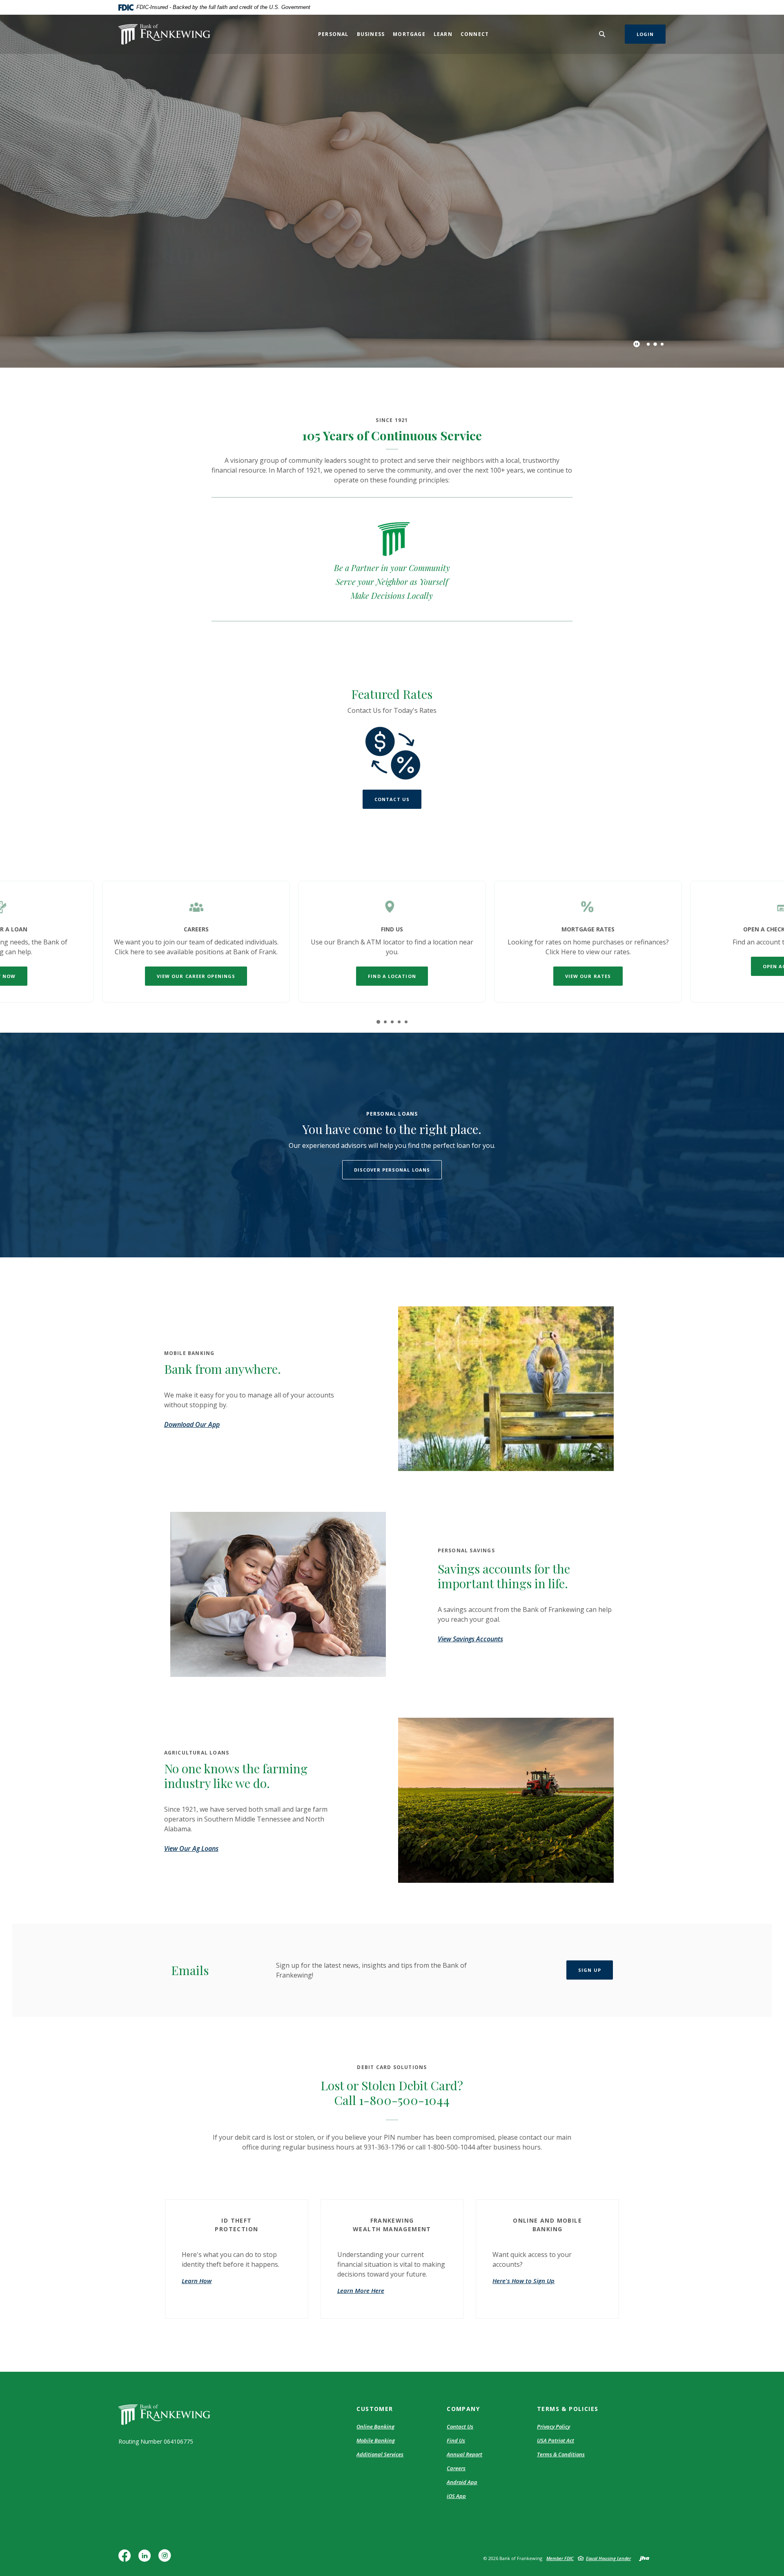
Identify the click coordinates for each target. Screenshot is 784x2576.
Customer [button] (375, 2409)
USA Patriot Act (556, 2440)
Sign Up (590, 1970)
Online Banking (375, 2426)
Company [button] (463, 2409)
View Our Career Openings (196, 976)
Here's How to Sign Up (523, 2281)
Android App (462, 2482)
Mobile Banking (376, 2440)
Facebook (126, 2559)
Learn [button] (443, 34)
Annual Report (464, 2454)
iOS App (456, 2496)
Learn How (197, 2281)
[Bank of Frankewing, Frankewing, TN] (164, 34)
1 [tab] (648, 344)
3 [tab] (662, 344)
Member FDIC (560, 2558)
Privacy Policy (553, 2426)
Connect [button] (475, 34)
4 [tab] (399, 1022)
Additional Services (380, 2454)
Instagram (167, 2559)
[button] (237, 2223)
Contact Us (392, 799)
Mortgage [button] (409, 34)
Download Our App (192, 1424)
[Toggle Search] (602, 34)
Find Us (456, 2440)
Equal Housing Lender (608, 2558)
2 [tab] (655, 344)
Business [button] (371, 34)
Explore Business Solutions (203, 250)
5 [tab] (406, 1022)
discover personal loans (392, 1170)
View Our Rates (588, 976)
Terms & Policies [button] (568, 2409)
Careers (456, 2468)
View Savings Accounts (470, 1639)
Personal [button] (333, 34)
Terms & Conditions (561, 2454)
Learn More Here (361, 2290)
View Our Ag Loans (191, 1848)
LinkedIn (146, 2559)
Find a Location (392, 976)
